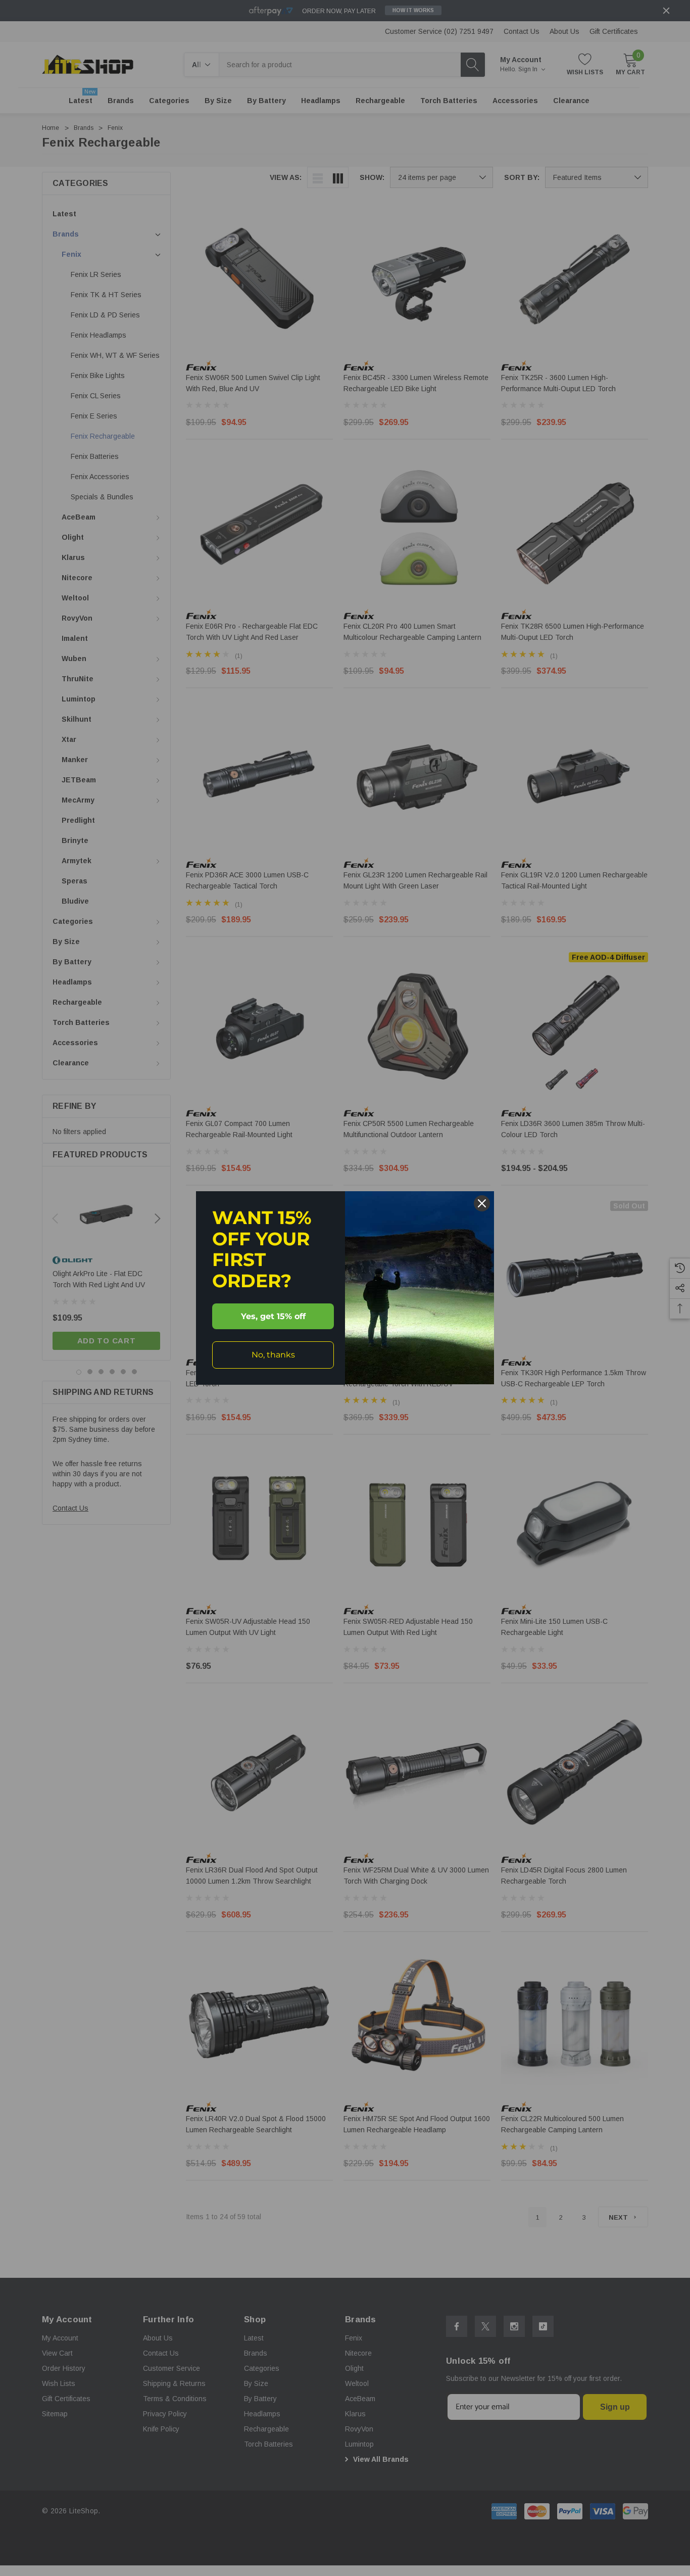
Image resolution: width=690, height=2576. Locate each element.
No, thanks (273, 1355)
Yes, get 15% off (273, 1316)
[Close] (482, 1203)
